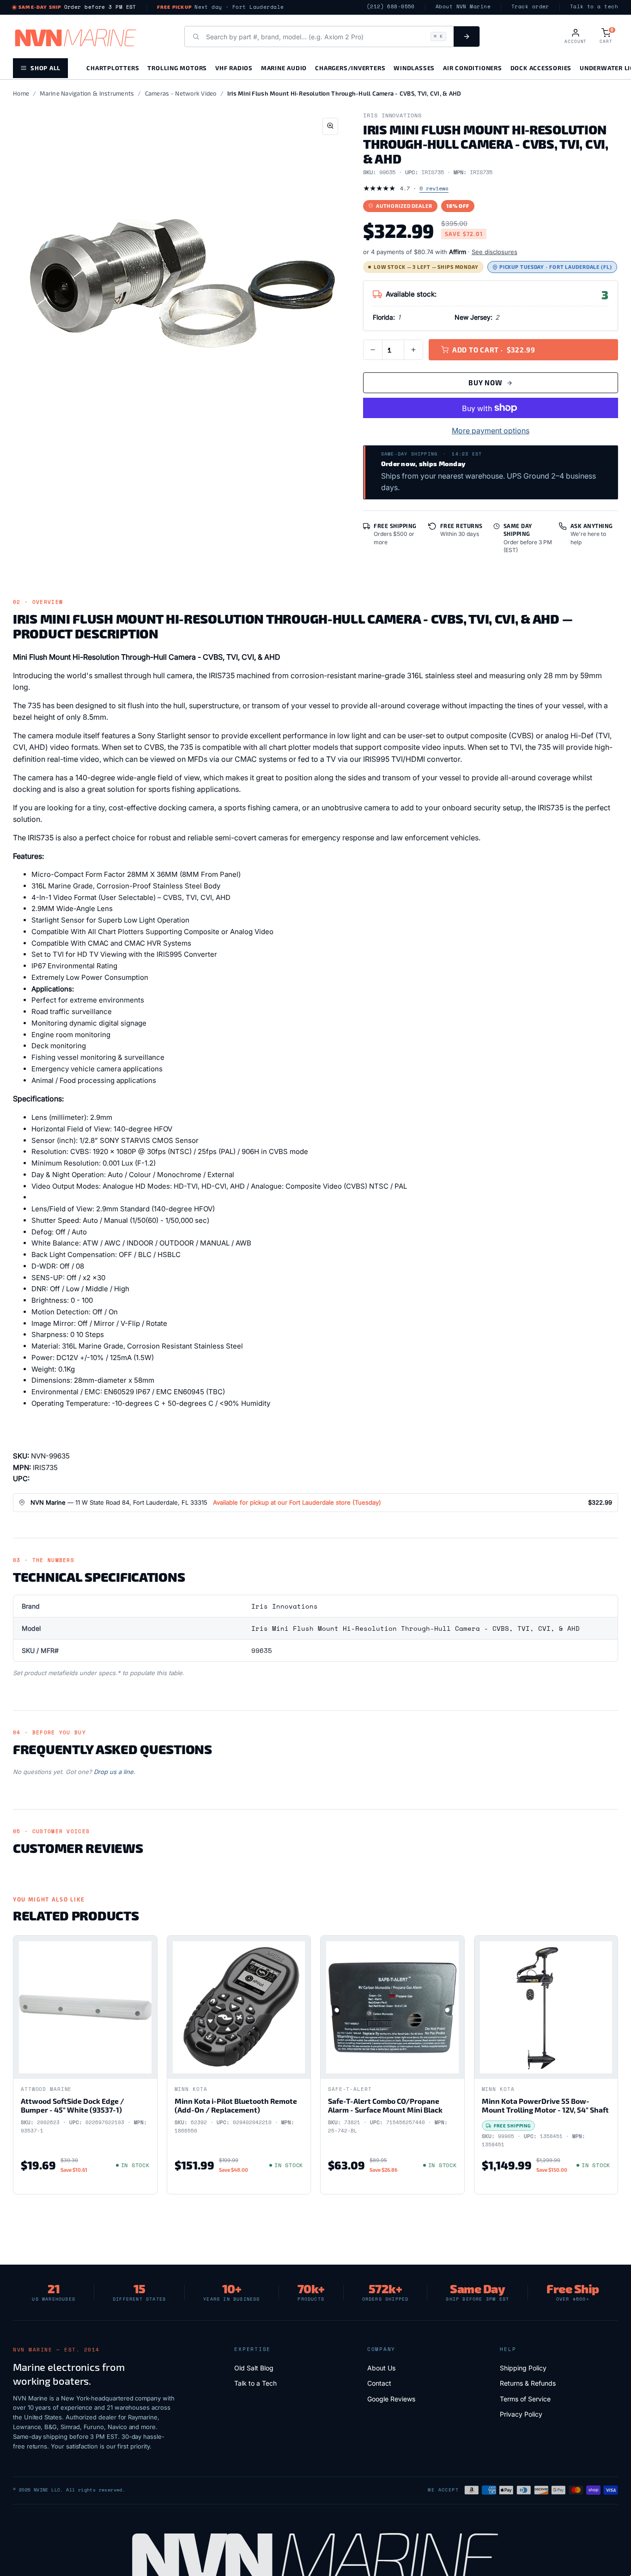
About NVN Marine (463, 7)
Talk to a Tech (255, 2383)
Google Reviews (391, 2399)
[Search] (467, 36)
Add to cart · (494, 350)
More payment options (491, 431)
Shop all (46, 68)
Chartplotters (113, 68)
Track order (530, 7)
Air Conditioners (472, 68)
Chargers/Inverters (350, 68)
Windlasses (414, 68)
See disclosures (494, 252)
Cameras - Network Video (181, 93)
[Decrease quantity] (373, 350)
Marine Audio (284, 68)
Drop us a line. (115, 1772)
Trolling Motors (177, 68)
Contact (379, 2383)
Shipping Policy (523, 2368)
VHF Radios (234, 68)
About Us (381, 2368)
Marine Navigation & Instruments (87, 93)
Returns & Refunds (528, 2383)
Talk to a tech (594, 7)
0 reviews (434, 188)
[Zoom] (330, 126)
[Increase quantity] (413, 350)
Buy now (485, 383)
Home (21, 93)
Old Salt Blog (254, 2368)
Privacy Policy (521, 2414)
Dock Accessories (541, 68)
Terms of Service (525, 2399)
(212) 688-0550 (391, 7)
